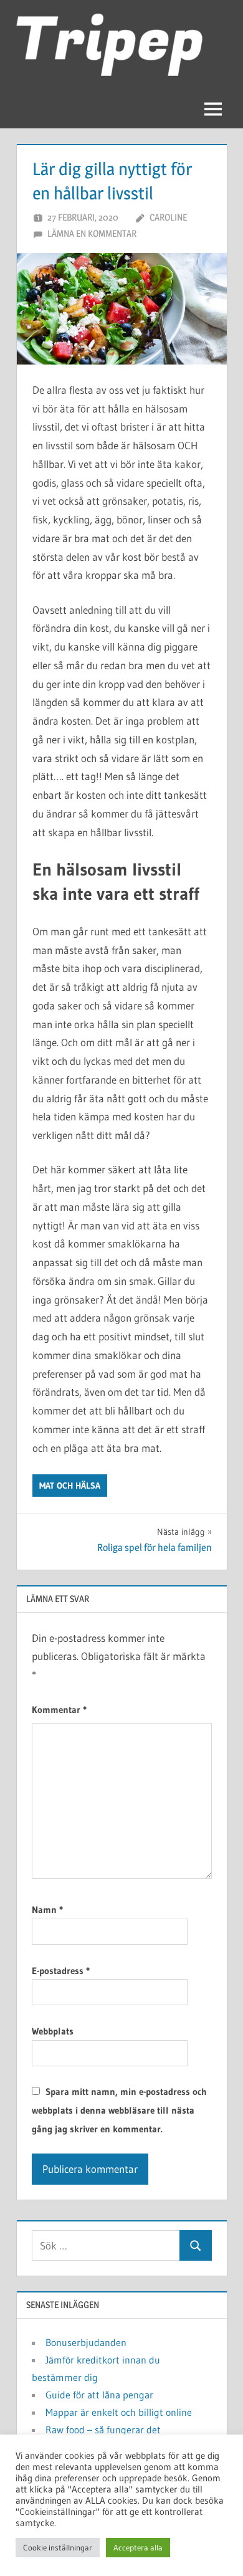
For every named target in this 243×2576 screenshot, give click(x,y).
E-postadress (61, 1971)
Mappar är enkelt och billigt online (119, 2412)
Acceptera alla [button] (138, 2547)
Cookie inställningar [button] (58, 2547)
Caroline (168, 217)
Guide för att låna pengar (99, 2395)
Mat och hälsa (70, 1486)
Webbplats (53, 2031)
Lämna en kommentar (92, 233)
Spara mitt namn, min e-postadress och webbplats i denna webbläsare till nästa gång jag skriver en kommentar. (119, 2110)
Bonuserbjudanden (86, 2342)
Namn (47, 1910)
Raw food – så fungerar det (103, 2430)
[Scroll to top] (213, 2546)
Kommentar (59, 1710)
